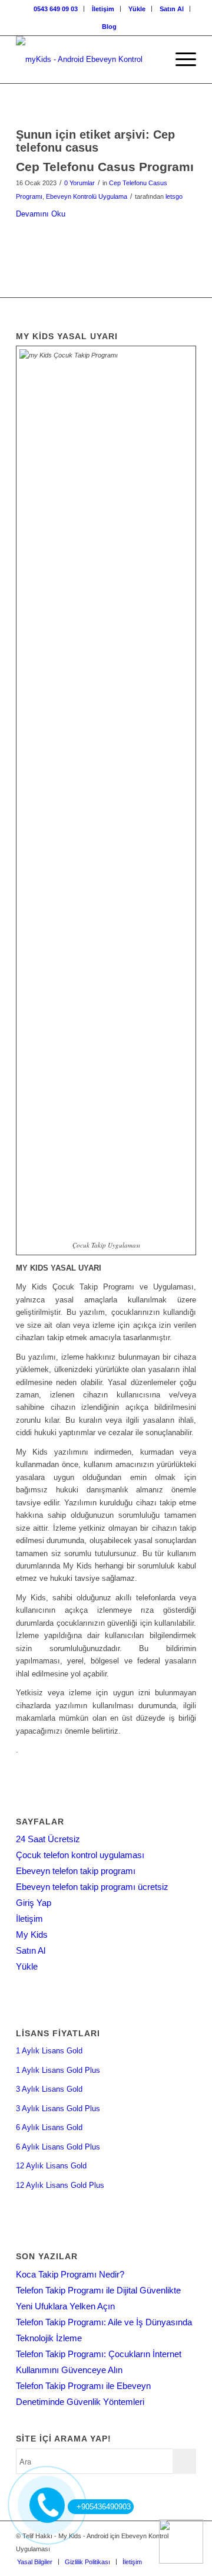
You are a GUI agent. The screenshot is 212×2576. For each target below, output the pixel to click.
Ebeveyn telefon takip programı (76, 1871)
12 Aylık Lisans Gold (51, 2166)
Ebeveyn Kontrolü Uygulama (87, 196)
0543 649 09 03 (56, 9)
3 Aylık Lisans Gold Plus (58, 2109)
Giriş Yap (34, 1903)
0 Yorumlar (79, 183)
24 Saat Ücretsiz (48, 1839)
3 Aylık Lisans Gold (49, 2089)
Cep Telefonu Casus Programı (105, 167)
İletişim (103, 9)
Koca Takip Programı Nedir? (70, 2274)
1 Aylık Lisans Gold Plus (58, 2070)
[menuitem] (56, 9)
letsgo (174, 196)
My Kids (32, 1935)
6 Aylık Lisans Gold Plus (58, 2147)
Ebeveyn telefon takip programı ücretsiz (92, 1887)
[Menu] (180, 60)
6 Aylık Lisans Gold (49, 2127)
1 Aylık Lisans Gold (49, 2051)
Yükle (137, 9)
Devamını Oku (41, 214)
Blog (109, 27)
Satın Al (172, 9)
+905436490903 (104, 2507)
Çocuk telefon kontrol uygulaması (80, 1855)
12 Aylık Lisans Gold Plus (60, 2185)
